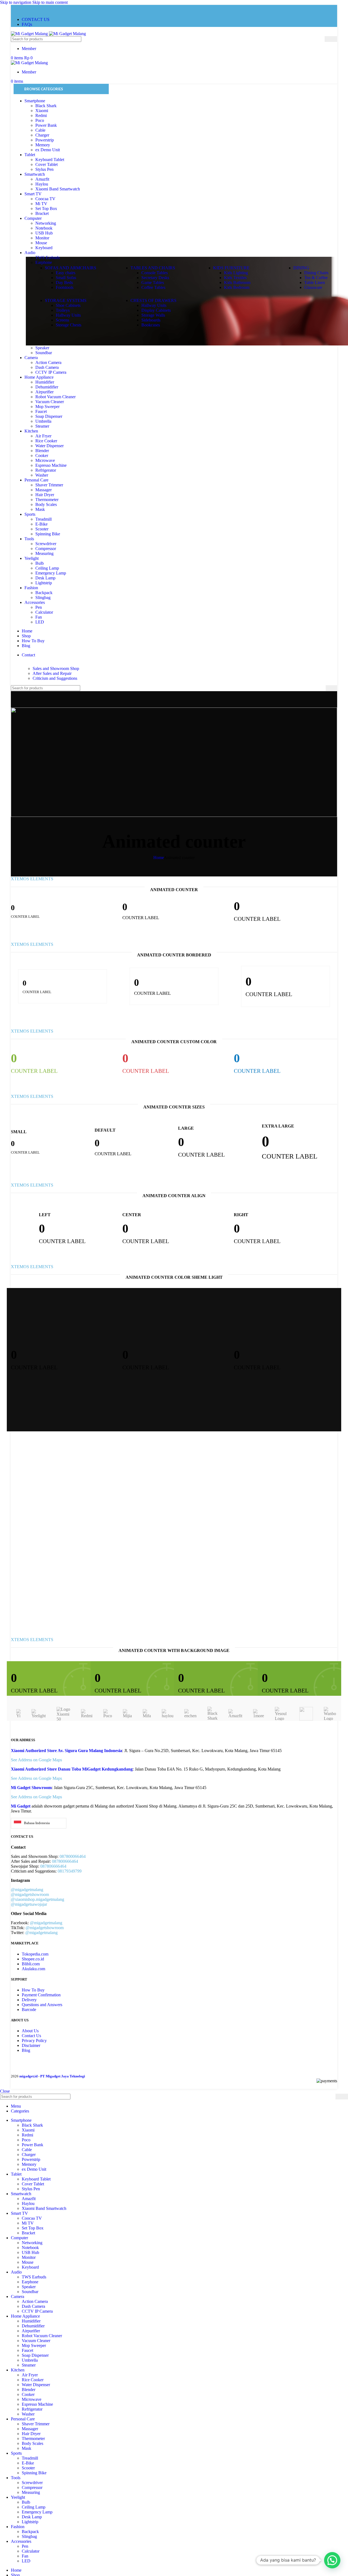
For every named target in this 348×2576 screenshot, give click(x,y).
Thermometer (47, 500)
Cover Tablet (46, 164)
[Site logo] (30, 34)
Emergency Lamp (51, 573)
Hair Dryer (45, 495)
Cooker (42, 455)
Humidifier (45, 382)
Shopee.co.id (33, 1959)
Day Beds (64, 282)
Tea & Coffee (316, 278)
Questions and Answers (42, 2005)
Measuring (44, 553)
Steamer (42, 426)
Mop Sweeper (47, 407)
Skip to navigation (16, 2)
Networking (46, 223)
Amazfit (42, 179)
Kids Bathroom (237, 282)
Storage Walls (153, 315)
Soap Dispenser (49, 416)
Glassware (313, 287)
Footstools (65, 287)
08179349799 (70, 1871)
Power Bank (46, 125)
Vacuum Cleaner (50, 402)
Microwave (45, 460)
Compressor (46, 549)
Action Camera (48, 362)
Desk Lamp (45, 578)
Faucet (41, 411)
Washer (42, 475)
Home (159, 858)
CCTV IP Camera (51, 372)
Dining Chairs (316, 273)
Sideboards (151, 320)
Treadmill (43, 519)
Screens (62, 320)
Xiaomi (42, 111)
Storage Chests (69, 325)
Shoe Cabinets (68, 305)
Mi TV (41, 204)
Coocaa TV (45, 199)
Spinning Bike (48, 534)
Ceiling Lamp (47, 568)
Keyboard (44, 248)
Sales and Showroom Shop (56, 668)
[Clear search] (321, 39)
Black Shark (46, 106)
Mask (40, 509)
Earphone (44, 262)
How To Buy (33, 1990)
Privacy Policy (34, 2041)
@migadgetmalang (27, 1890)
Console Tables (155, 273)
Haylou (42, 184)
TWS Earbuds (48, 257)
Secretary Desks (155, 278)
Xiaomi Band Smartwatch (58, 189)
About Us (30, 2031)
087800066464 (73, 1856)
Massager (43, 490)
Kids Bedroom (237, 287)
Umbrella (43, 421)
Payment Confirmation (41, 1995)
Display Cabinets (156, 310)
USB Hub (44, 233)
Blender (42, 451)
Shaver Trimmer (49, 485)
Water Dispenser (49, 446)
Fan (39, 617)
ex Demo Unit (48, 150)
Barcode (29, 2010)
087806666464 (53, 1866)
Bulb (40, 563)
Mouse (41, 243)
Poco (40, 120)
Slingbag (43, 597)
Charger (42, 135)
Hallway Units (68, 315)
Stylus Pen (44, 169)
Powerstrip (45, 140)
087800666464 (65, 1861)
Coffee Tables (153, 287)
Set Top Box (46, 209)
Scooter (42, 529)
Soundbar (44, 353)
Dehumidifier (47, 387)
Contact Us (31, 2036)
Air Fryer (43, 436)
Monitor (42, 238)
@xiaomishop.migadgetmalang (38, 1899)
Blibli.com (31, 1964)
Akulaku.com (33, 1969)
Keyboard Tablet (50, 160)
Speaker (42, 348)
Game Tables (153, 282)
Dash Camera (47, 367)
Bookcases (151, 325)
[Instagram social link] (16, 9)
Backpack (44, 593)
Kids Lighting (236, 273)
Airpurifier (44, 392)
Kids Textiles (235, 278)
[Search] (331, 39)
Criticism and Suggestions (55, 678)
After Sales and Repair (52, 673)
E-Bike (41, 524)
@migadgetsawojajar (29, 1904)
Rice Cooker (46, 441)
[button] (332, 2560)
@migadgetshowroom (30, 1894)
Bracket (42, 213)
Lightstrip (44, 583)
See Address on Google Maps (36, 1760)
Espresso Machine (51, 465)
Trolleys (63, 310)
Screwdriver (46, 544)
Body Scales (46, 504)
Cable (40, 130)
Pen (39, 607)
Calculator (44, 612)
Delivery (29, 2000)
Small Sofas (66, 278)
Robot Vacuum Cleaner (55, 397)
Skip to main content (50, 2)
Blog (26, 2050)
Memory (43, 145)
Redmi (41, 115)
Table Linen (315, 282)
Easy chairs (66, 273)
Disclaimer (31, 2045)
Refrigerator (46, 470)
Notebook (44, 228)
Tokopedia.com (35, 1954)
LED (40, 622)
